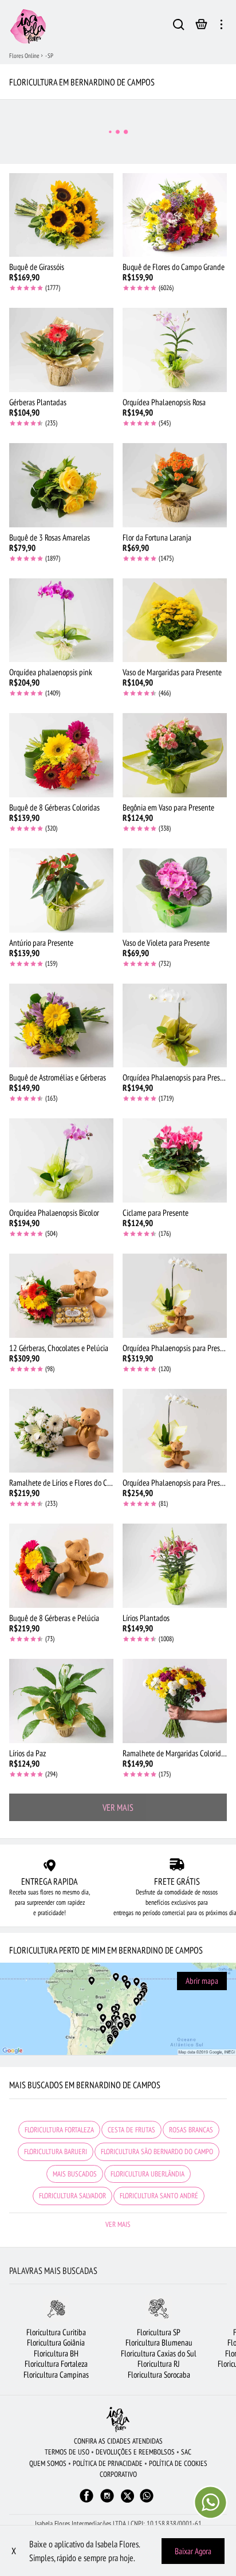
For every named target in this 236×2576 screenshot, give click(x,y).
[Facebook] (86, 2501)
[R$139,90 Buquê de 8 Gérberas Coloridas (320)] (61, 755)
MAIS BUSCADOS (75, 2174)
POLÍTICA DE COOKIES (178, 2463)
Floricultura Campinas (56, 2375)
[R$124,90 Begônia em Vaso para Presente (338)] (175, 755)
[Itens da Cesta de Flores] (201, 27)
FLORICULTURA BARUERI (56, 2152)
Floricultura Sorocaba (159, 2375)
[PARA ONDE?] (179, 26)
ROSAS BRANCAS (191, 2130)
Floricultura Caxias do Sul (159, 2353)
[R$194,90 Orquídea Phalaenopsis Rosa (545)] (175, 350)
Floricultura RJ (159, 2364)
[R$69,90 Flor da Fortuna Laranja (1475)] (175, 485)
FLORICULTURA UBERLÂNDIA (147, 2174)
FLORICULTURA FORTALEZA (59, 2130)
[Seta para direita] (227, 2344)
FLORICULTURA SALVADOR (72, 2196)
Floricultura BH (56, 2353)
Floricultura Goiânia (56, 2342)
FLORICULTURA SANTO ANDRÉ (159, 2196)
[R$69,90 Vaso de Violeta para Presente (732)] (175, 890)
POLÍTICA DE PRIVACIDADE (108, 2463)
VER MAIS (118, 1807)
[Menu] (221, 26)
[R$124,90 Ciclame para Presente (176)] (175, 1160)
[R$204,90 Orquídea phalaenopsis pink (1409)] (61, 620)
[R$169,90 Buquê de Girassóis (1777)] (61, 215)
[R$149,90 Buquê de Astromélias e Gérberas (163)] (61, 1026)
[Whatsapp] (147, 2501)
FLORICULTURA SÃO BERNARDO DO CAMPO (157, 2152)
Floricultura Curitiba (56, 2332)
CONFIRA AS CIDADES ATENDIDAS (118, 2441)
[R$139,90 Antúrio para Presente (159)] (61, 890)
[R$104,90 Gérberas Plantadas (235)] (61, 350)
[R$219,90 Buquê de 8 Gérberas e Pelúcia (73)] (61, 1566)
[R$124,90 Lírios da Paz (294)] (61, 1701)
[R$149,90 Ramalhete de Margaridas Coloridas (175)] (175, 1701)
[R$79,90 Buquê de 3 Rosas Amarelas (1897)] (61, 485)
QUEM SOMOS (48, 2463)
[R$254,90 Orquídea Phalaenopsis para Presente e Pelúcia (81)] (175, 1431)
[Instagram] (107, 2501)
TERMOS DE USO (67, 2452)
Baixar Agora (193, 2551)
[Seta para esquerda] (9, 2344)
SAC (186, 2452)
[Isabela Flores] (118, 2419)
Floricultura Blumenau (159, 2342)
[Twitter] (127, 2496)
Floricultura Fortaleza (56, 2364)
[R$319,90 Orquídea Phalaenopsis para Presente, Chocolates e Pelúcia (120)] (175, 1296)
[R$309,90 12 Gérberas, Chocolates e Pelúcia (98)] (61, 1296)
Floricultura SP (159, 2332)
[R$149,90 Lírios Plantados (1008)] (175, 1566)
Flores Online (24, 56)
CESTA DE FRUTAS (131, 2130)
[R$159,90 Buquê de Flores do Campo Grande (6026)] (175, 215)
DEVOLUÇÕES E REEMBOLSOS (135, 2452)
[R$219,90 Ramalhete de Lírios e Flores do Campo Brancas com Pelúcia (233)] (61, 1431)
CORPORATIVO (118, 2474)
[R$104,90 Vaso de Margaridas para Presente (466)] (175, 620)
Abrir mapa (202, 1981)
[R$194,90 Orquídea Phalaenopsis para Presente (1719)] (175, 1026)
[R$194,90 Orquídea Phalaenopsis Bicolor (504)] (61, 1160)
